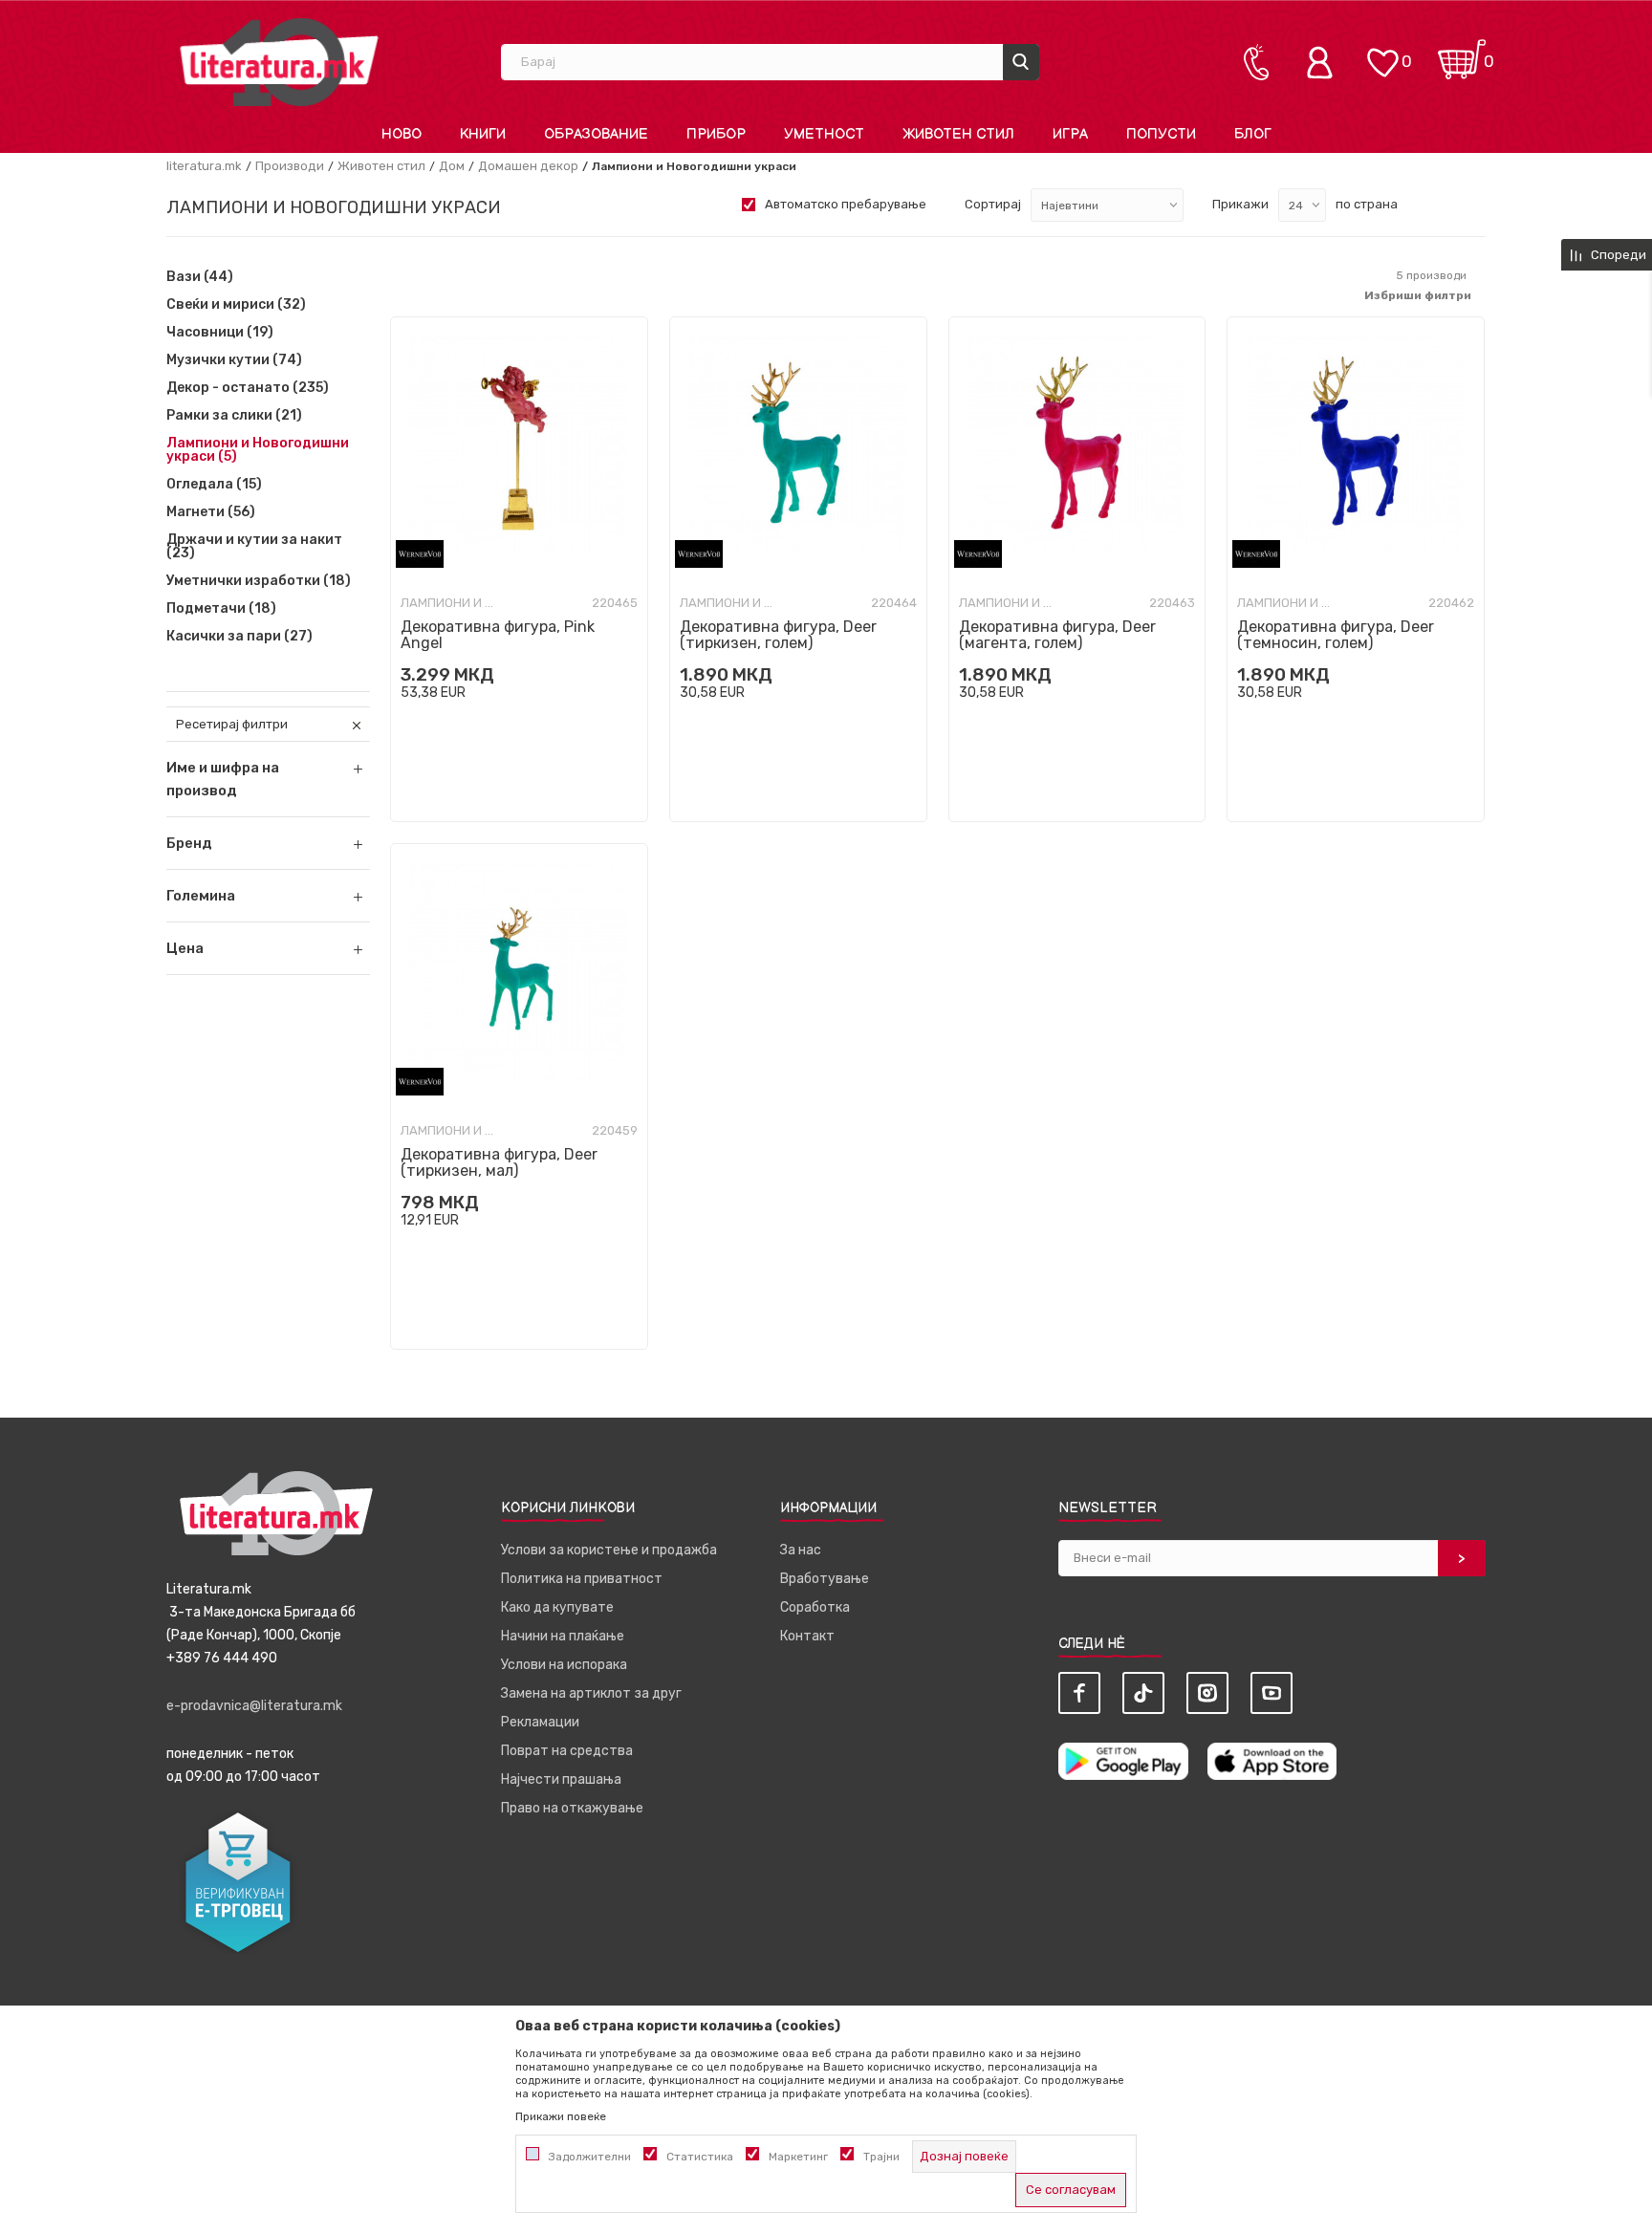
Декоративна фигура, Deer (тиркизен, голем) (778, 635)
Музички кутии (234, 360)
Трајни (881, 2157)
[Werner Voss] (420, 554)
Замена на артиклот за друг (591, 1693)
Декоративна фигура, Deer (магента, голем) (1057, 635)
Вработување (825, 1579)
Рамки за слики (234, 416)
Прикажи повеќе (561, 2116)
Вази (200, 277)
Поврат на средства (567, 1751)
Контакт (807, 1636)
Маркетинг (798, 2157)
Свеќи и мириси (236, 305)
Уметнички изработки (259, 581)
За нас (801, 1550)
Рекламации (540, 1722)
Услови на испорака (564, 1665)
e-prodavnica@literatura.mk (254, 1706)
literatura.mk (204, 166)
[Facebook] (1079, 1693)
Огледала (214, 485)
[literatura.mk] (279, 62)
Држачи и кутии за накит (254, 547)
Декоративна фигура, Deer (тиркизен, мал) (499, 1162)
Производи (290, 166)
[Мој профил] (1324, 62)
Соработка (815, 1607)
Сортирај (993, 204)
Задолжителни (590, 2157)
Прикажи (1240, 204)
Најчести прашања (561, 1779)
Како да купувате (557, 1607)
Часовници (220, 333)
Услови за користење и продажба (609, 1550)
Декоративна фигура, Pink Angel (498, 635)
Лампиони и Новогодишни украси (258, 450)
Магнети (211, 512)
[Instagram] (1207, 1693)
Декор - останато (248, 388)
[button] (268, 843)
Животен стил (381, 166)
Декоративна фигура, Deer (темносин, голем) (1336, 635)
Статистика (700, 2157)
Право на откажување (572, 1808)
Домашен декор (528, 166)
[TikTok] (1143, 1693)
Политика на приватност (582, 1579)
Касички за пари (239, 637)
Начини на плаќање (563, 1636)
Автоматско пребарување (846, 204)
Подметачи (221, 609)
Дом (452, 166)
